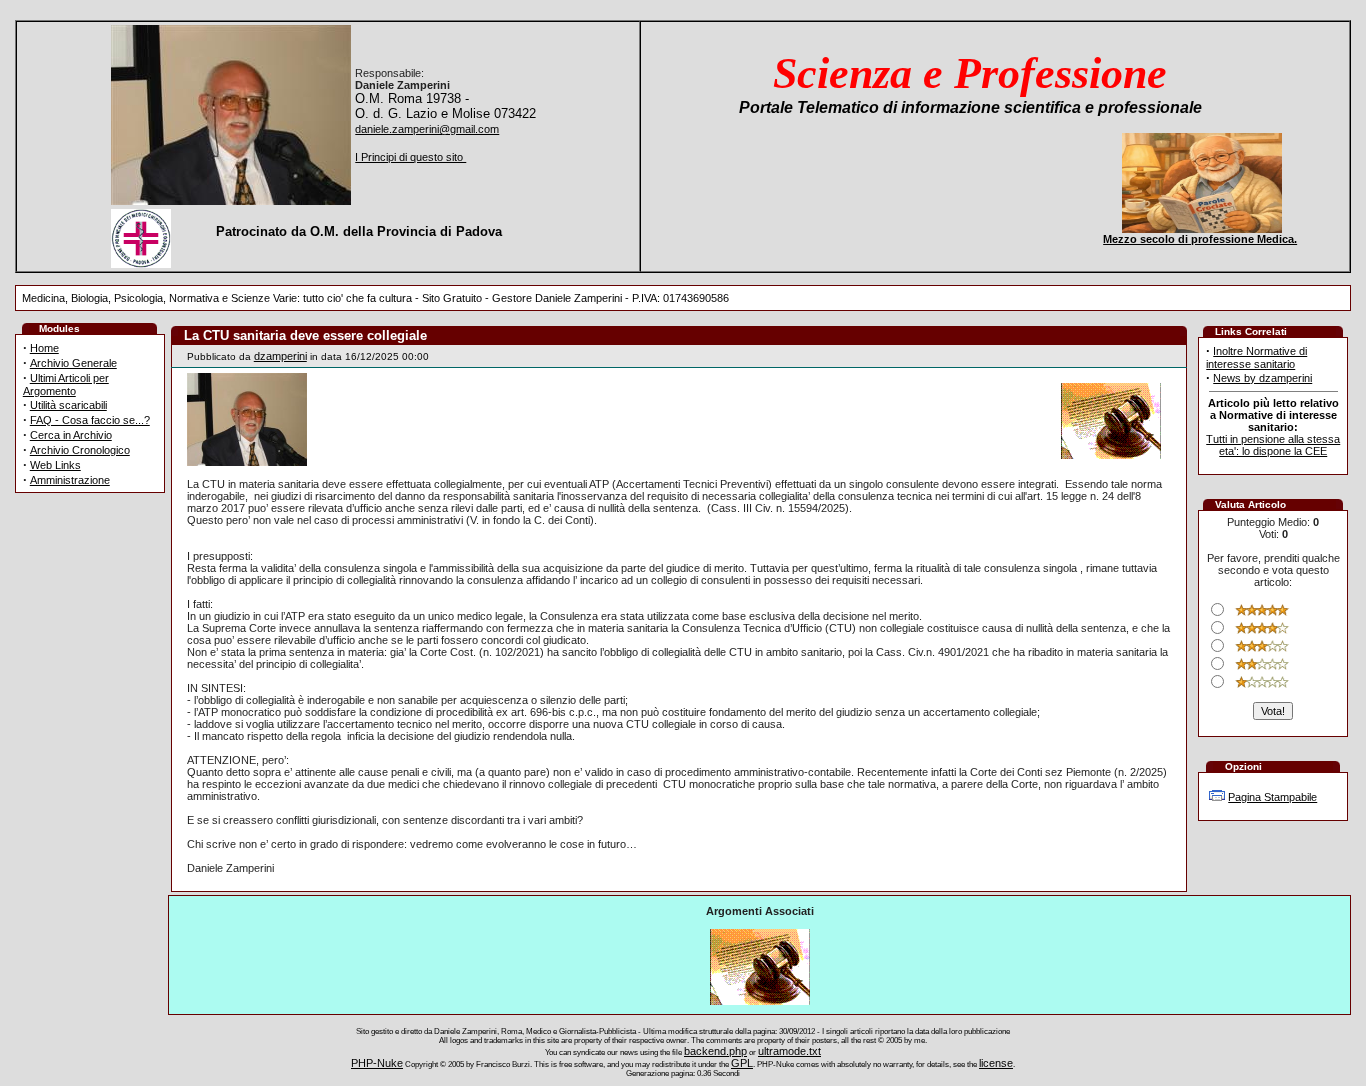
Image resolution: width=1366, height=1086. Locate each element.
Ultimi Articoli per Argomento (66, 384)
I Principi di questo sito (410, 157)
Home (44, 348)
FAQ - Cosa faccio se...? (90, 420)
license (996, 1063)
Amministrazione (70, 480)
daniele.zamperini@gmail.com (427, 129)
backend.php (715, 1051)
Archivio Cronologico (80, 450)
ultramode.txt (789, 1051)
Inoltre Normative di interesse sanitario (1256, 357)
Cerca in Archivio (71, 435)
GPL (742, 1063)
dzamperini (280, 356)
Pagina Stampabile (1272, 797)
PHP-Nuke (377, 1063)
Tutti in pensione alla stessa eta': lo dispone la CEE (1273, 445)
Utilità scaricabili (68, 405)
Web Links (55, 465)
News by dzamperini (1262, 378)
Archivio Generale (73, 363)
